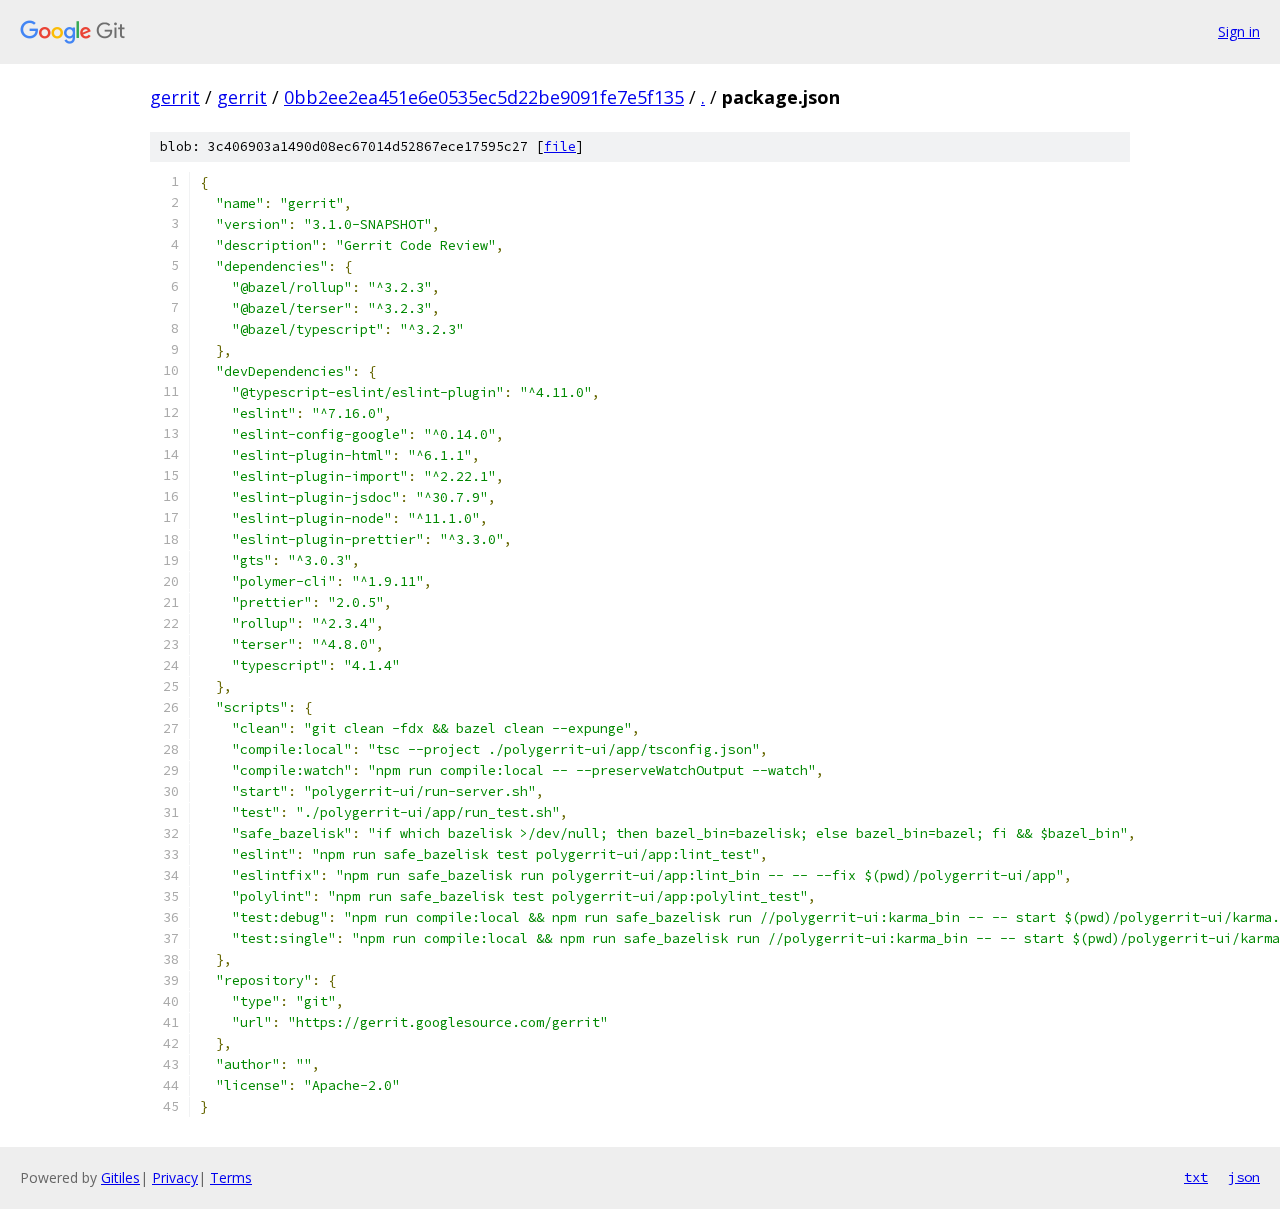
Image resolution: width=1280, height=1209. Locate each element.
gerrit (175, 97)
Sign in (1239, 31)
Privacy (175, 1177)
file (560, 146)
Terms (231, 1177)
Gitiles (120, 1177)
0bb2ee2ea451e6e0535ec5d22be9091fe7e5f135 (484, 97)
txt (1196, 1177)
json (1244, 1177)
